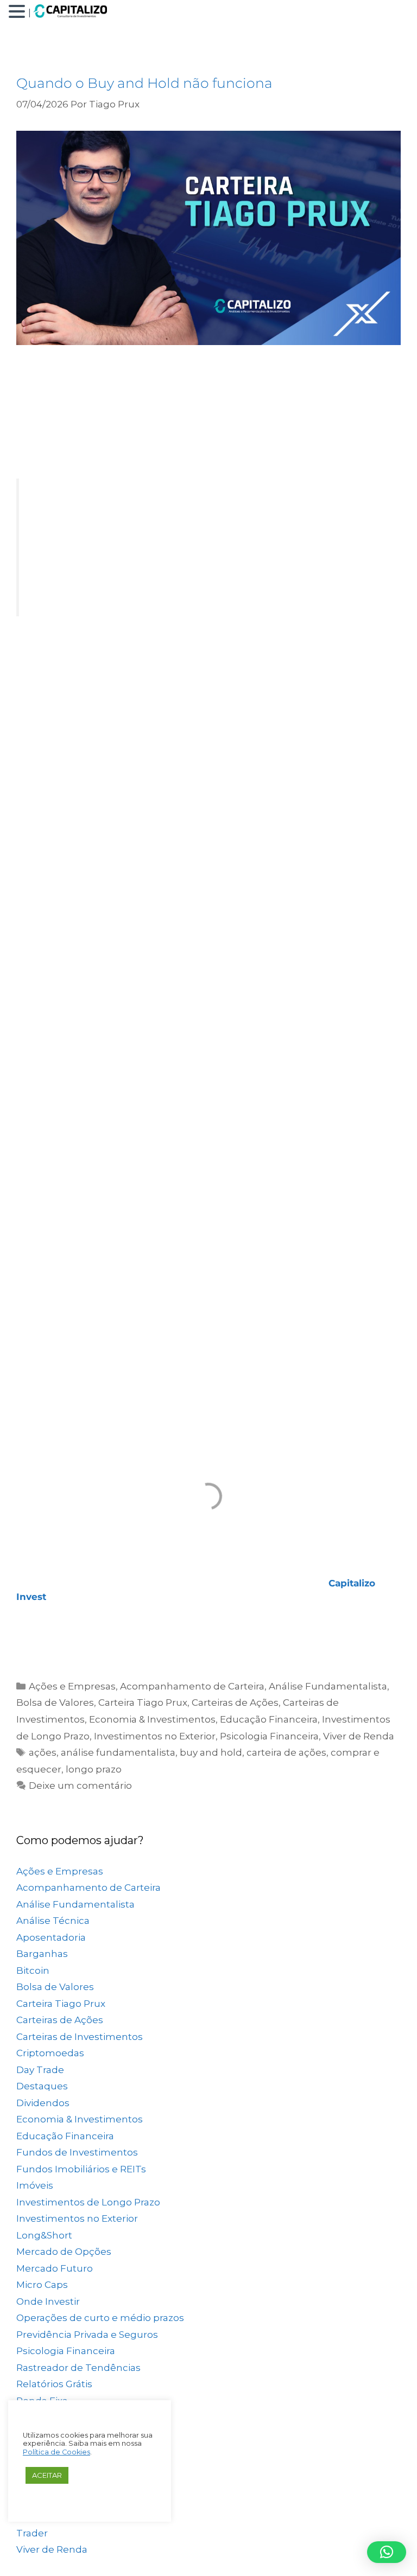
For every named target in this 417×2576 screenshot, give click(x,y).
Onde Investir (48, 2301)
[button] (18, 12)
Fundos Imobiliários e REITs (81, 2169)
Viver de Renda (359, 1736)
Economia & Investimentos (152, 1719)
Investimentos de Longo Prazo (88, 2202)
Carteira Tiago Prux (143, 1703)
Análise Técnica (53, 1921)
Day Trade (40, 2070)
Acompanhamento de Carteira (192, 1686)
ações (43, 1752)
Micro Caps (42, 2285)
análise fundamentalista (118, 1752)
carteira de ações (286, 1752)
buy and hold (211, 1752)
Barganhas (42, 1954)
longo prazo (94, 1769)
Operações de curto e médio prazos (100, 2318)
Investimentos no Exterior (155, 1736)
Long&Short (44, 2235)
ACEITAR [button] (47, 2475)
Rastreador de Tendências (78, 2368)
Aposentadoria (51, 1937)
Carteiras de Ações (235, 1703)
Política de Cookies (56, 2452)
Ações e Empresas (72, 1686)
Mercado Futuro (55, 2268)
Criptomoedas (50, 2053)
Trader (32, 2533)
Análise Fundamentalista (328, 1686)
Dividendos (43, 2103)
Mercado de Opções (64, 2252)
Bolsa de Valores (55, 1703)
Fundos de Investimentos (77, 2152)
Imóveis (35, 2185)
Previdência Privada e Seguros (87, 2335)
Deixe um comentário (80, 1786)
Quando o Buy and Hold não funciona (144, 83)
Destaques (42, 2086)
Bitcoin (33, 1971)
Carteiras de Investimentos (80, 2037)
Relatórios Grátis (54, 2384)
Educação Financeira (269, 1719)
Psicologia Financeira (269, 1736)
